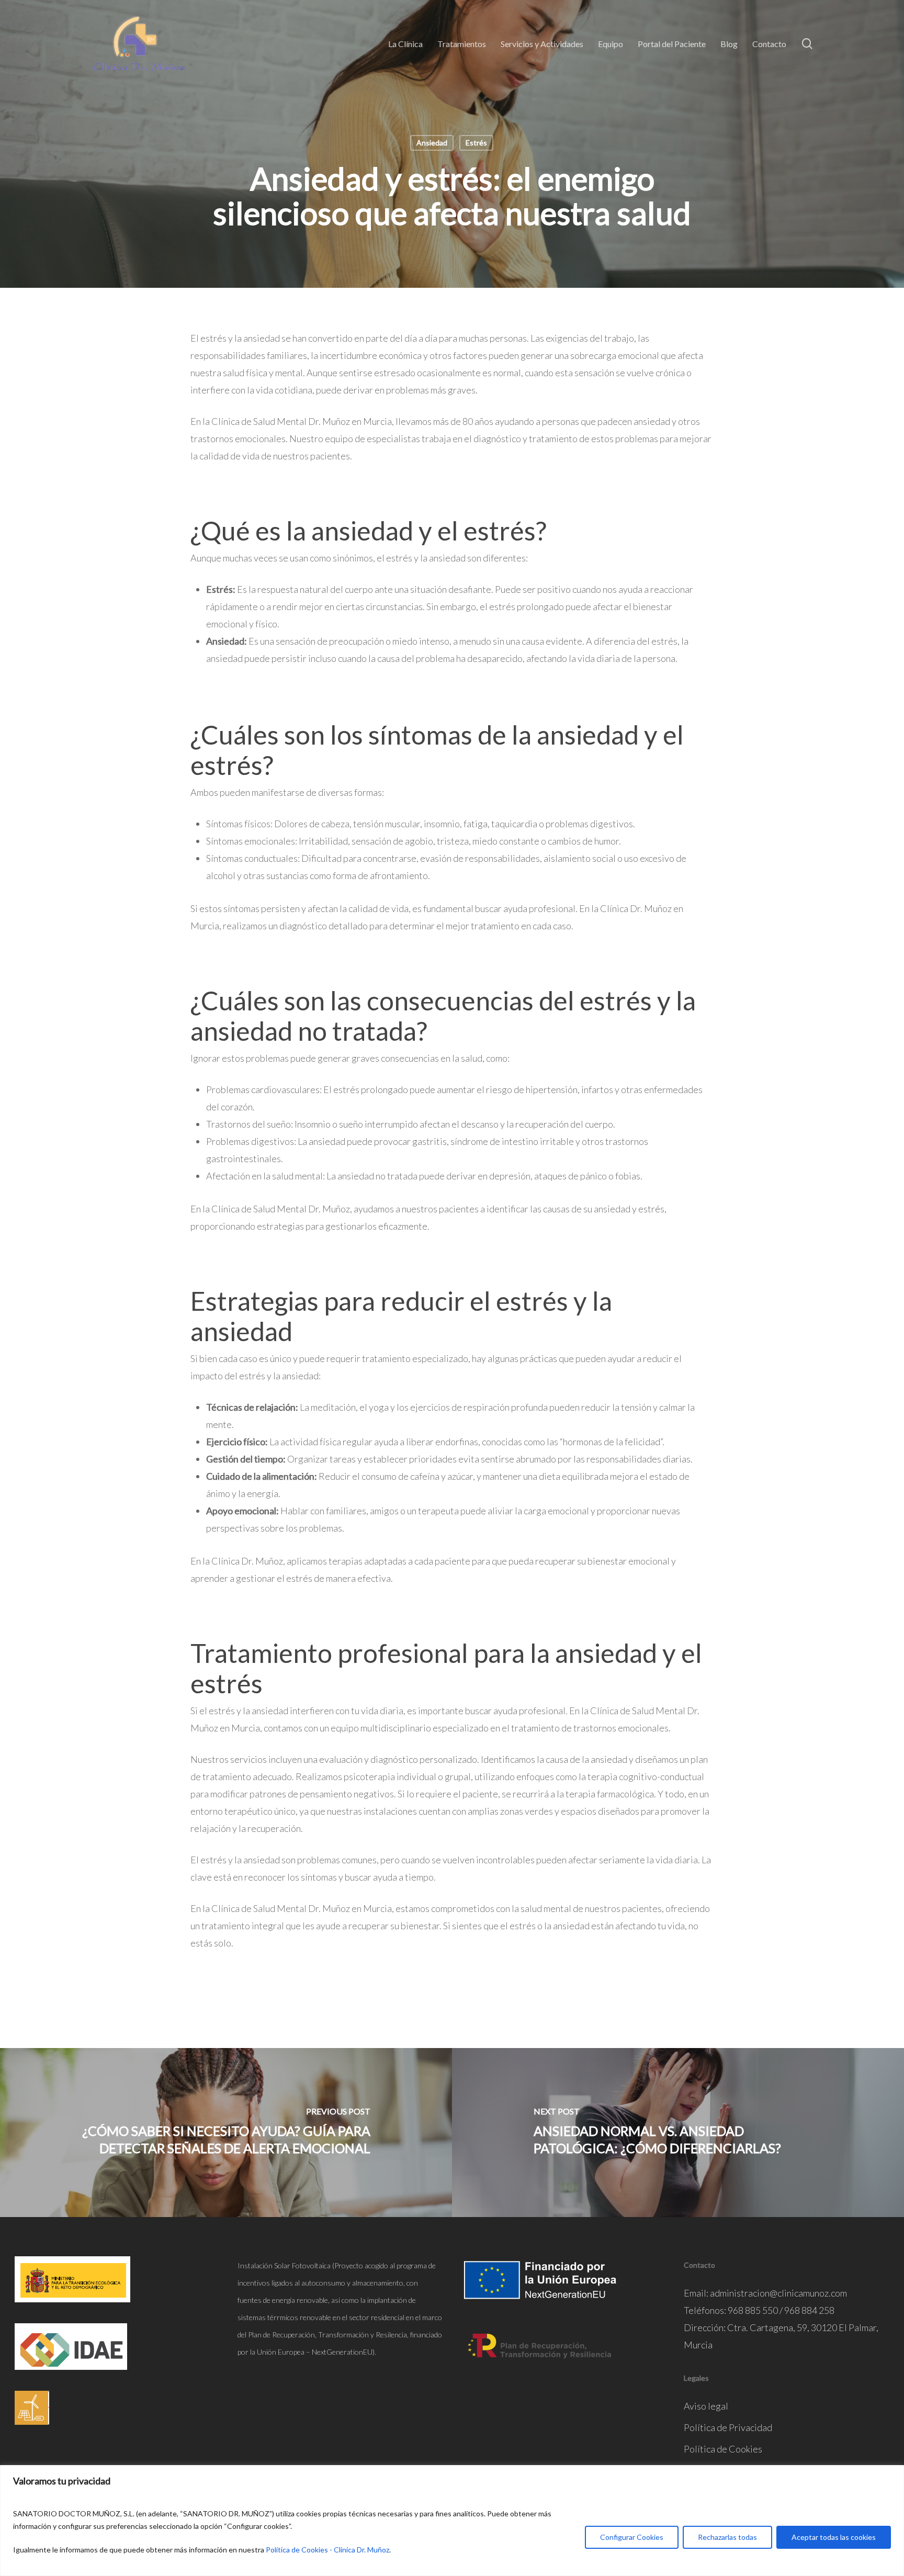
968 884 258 (809, 2310)
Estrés (476, 143)
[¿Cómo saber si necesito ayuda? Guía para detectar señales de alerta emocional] (226, 2133)
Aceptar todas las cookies (834, 2537)
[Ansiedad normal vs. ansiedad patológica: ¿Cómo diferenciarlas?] (678, 2133)
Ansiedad (432, 143)
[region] (452, 2521)
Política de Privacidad (728, 2427)
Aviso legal (706, 2406)
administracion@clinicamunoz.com (778, 2293)
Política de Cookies (723, 2449)
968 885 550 (753, 2310)
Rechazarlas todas (727, 2537)
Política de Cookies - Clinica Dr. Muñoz (327, 2550)
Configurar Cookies (632, 2537)
